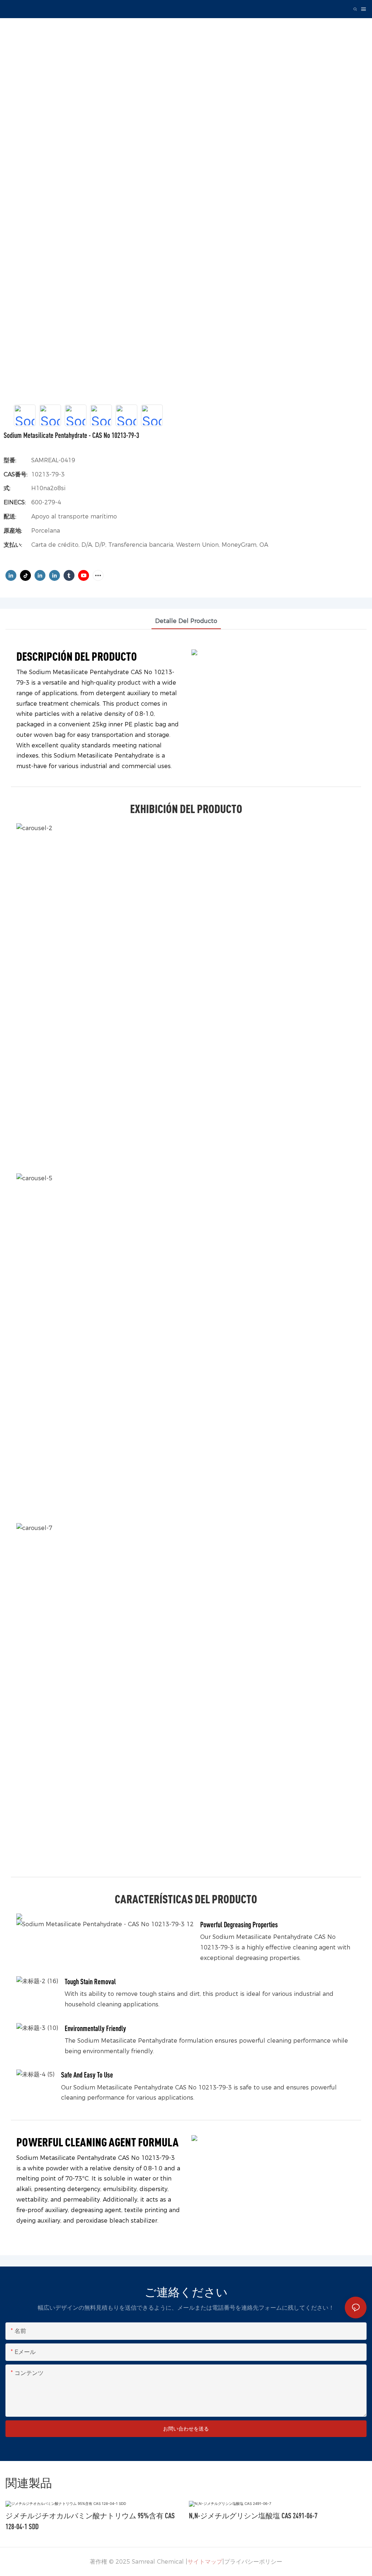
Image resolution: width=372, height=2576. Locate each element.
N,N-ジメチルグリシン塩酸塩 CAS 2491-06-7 (253, 2516)
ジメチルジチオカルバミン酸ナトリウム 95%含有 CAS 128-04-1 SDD (90, 2521)
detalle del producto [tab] (186, 621)
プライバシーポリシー (253, 2562)
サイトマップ (205, 2562)
